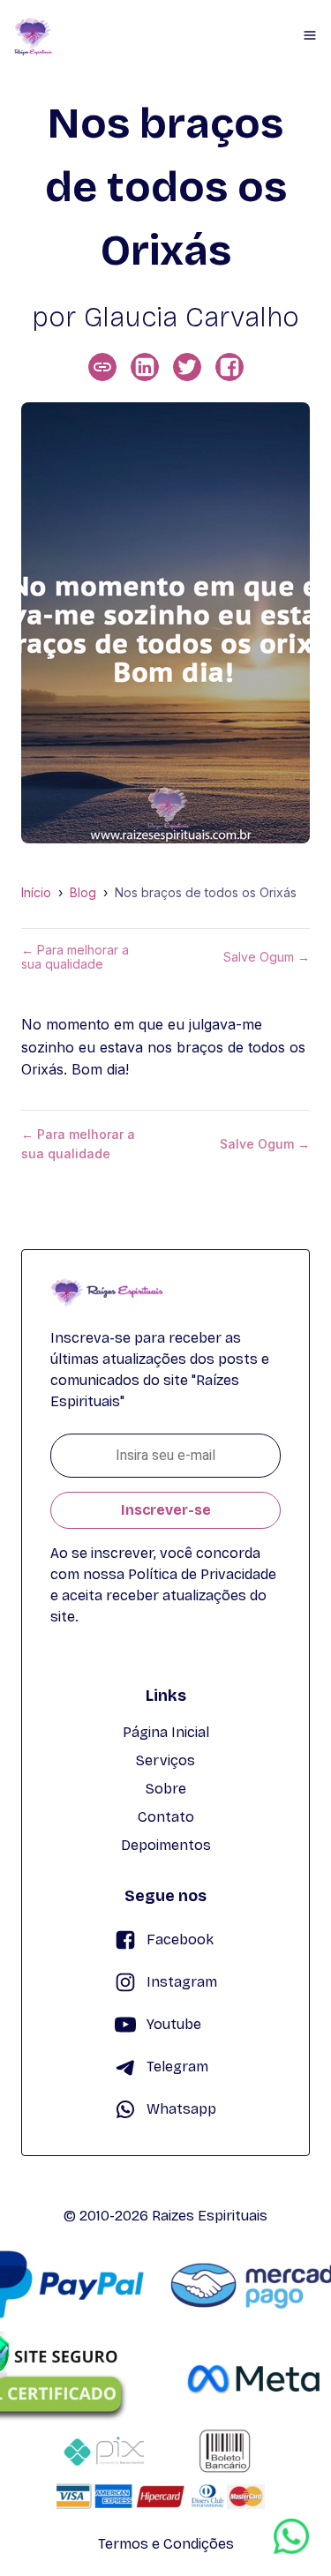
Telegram (177, 2067)
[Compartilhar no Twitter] (187, 367)
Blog (83, 893)
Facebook (180, 1939)
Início (36, 893)
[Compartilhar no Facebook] (229, 367)
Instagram (182, 1982)
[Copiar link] (102, 367)
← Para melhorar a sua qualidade (75, 957)
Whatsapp (181, 2109)
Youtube (174, 2024)
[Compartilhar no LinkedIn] (145, 367)
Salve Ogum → (267, 957)
